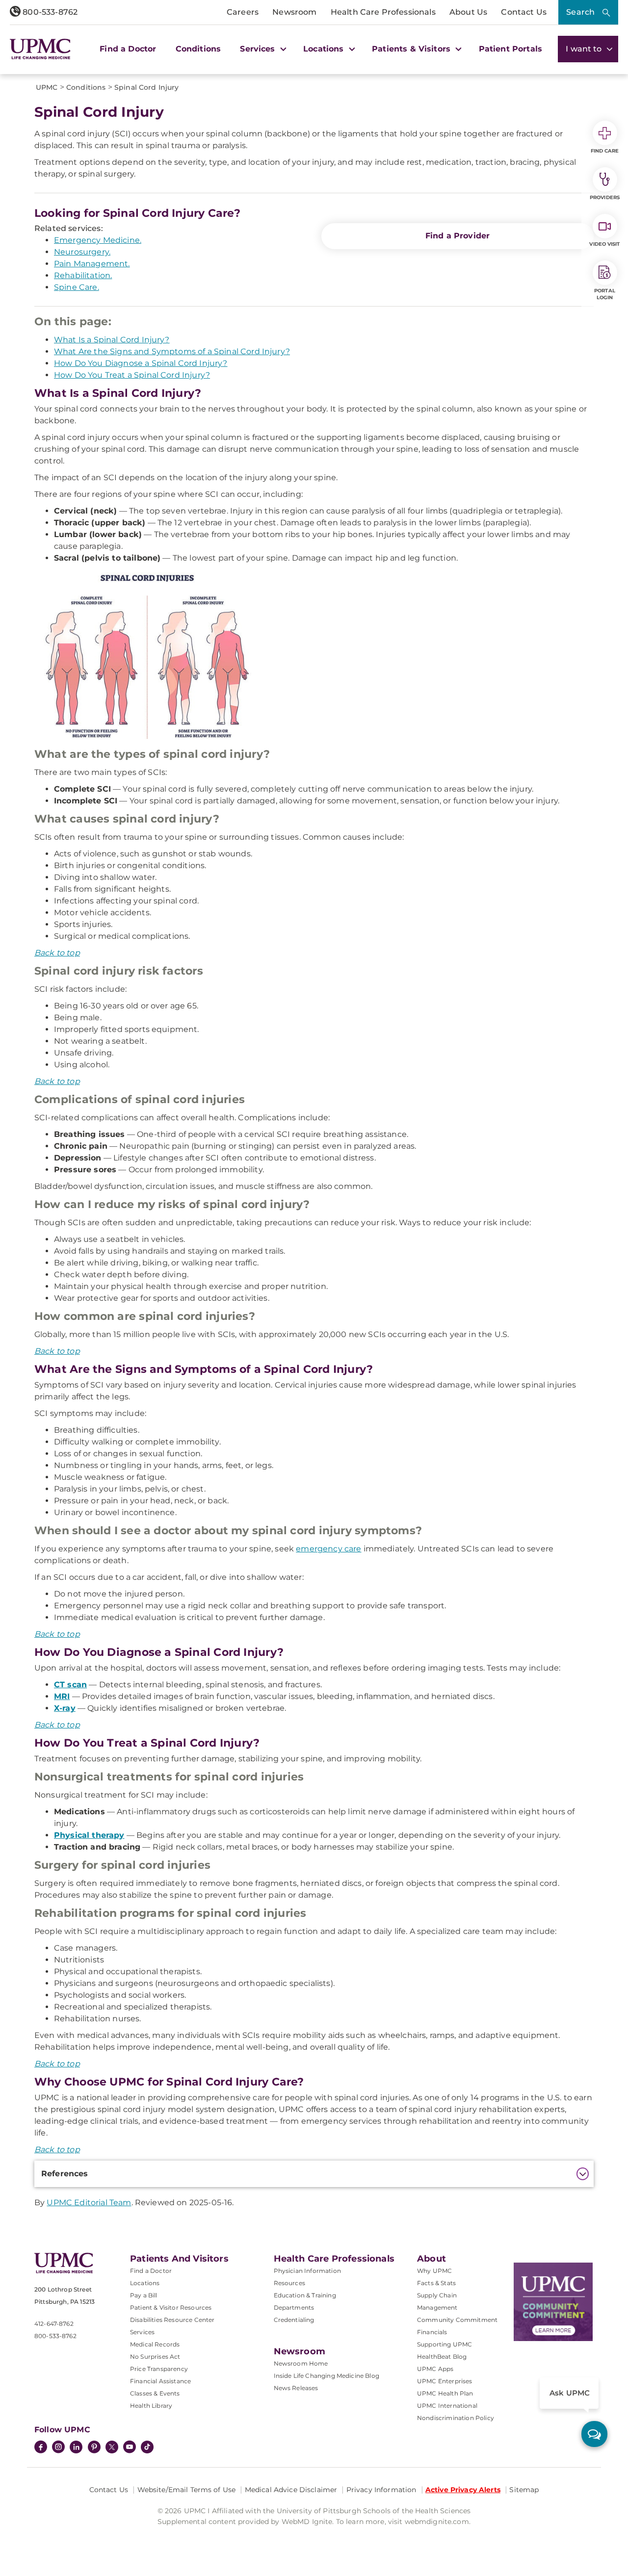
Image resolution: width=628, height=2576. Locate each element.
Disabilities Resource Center (172, 2320)
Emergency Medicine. (98, 240)
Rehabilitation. (83, 275)
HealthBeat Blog (442, 2357)
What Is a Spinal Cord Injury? (112, 340)
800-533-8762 (49, 12)
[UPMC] (40, 49)
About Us (468, 12)
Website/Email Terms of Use (187, 2490)
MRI (62, 1696)
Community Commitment (457, 2320)
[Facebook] (41, 2448)
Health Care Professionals (383, 12)
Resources (289, 2283)
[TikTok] (147, 2447)
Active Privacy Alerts (463, 2490)
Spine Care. (77, 287)
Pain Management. (92, 264)
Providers (605, 197)
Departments (294, 2307)
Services (142, 2332)
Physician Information (307, 2271)
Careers (243, 12)
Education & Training (305, 2295)
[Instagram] (58, 2448)
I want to (585, 49)
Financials (432, 2332)
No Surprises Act (155, 2357)
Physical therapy (89, 1835)
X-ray (65, 1708)
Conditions (198, 49)
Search (580, 12)
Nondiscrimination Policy (456, 2418)
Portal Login (605, 294)
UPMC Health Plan (445, 2393)
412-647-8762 (54, 2324)
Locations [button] (325, 49)
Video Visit (604, 244)
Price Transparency (159, 2369)
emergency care (328, 1549)
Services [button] (259, 49)
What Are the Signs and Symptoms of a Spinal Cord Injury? (172, 351)
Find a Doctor (128, 49)
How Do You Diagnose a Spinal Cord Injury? (141, 363)
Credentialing (294, 2320)
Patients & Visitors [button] (412, 49)
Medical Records (155, 2344)
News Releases (296, 2388)
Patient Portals (510, 49)
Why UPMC (434, 2271)
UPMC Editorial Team (89, 2202)
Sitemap (524, 2490)
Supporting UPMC (445, 2344)
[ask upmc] (594, 2434)
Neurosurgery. (82, 252)
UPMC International (447, 2406)
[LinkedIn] (76, 2448)
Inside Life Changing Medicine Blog (327, 2376)
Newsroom (294, 12)
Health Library (151, 2406)
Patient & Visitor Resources (171, 2307)
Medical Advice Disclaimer (291, 2490)
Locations (145, 2283)
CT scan (70, 1685)
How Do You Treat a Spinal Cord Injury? (132, 375)
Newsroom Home (301, 2363)
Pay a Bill (144, 2295)
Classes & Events (155, 2393)
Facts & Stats (436, 2283)
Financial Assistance (160, 2381)
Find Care (605, 151)
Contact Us (524, 12)
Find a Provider (458, 236)
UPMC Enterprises (445, 2381)
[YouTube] (130, 2448)
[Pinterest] (94, 2448)
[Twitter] (112, 2447)
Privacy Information (381, 2490)
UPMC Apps (435, 2369)
